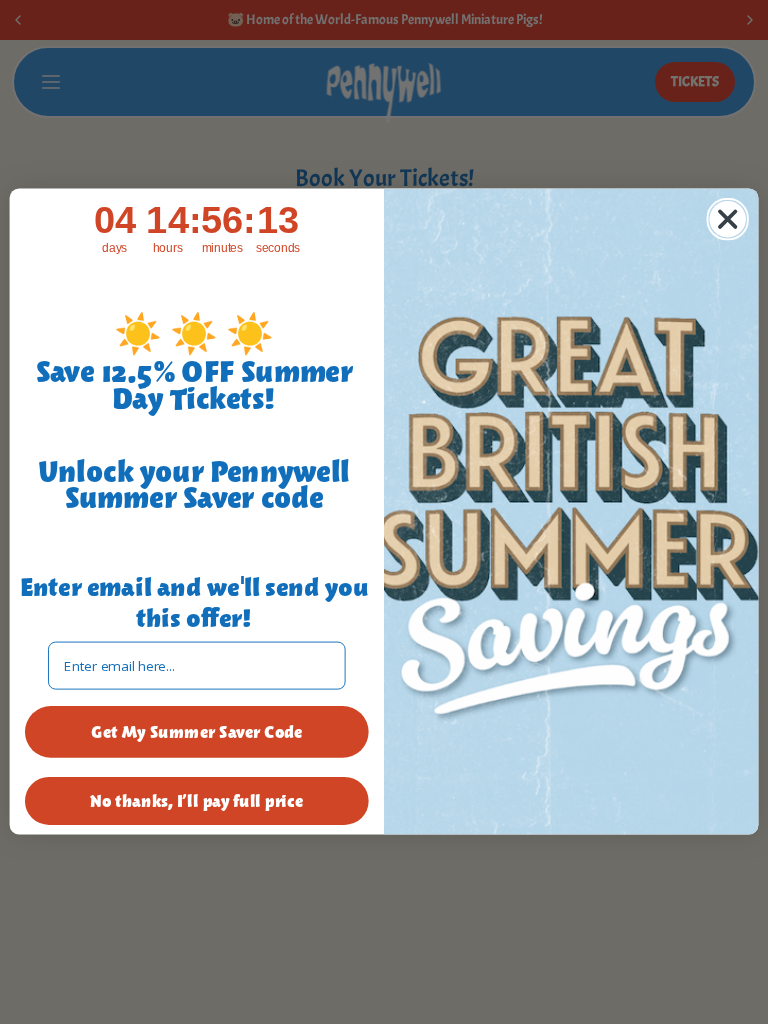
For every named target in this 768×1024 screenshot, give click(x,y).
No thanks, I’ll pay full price (196, 801)
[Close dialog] (727, 219)
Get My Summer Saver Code (196, 732)
